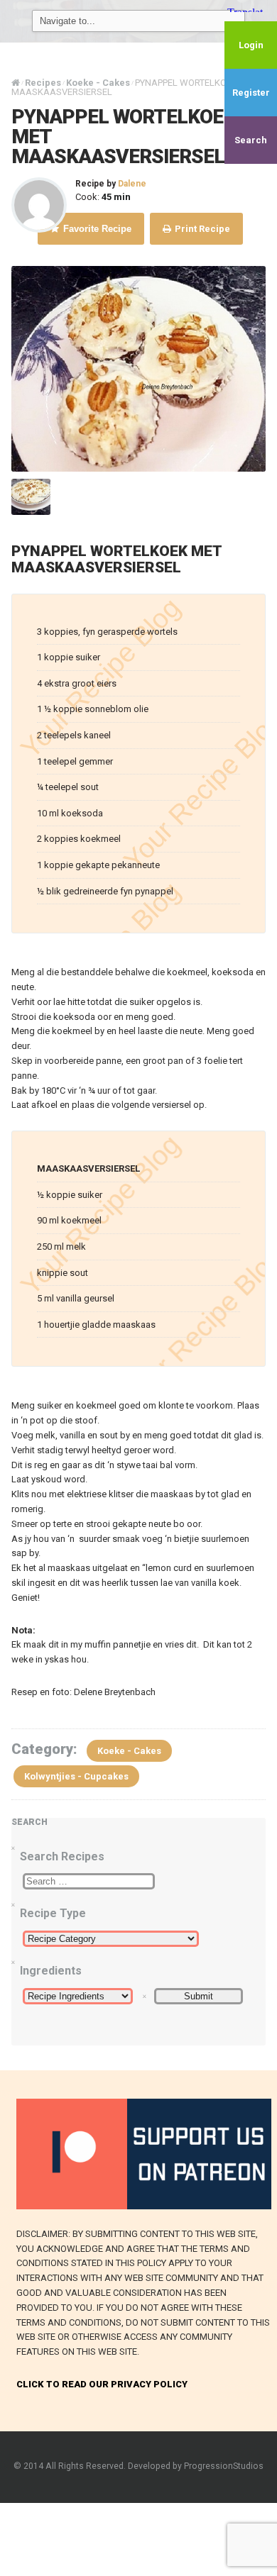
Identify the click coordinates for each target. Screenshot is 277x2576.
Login (251, 45)
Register (251, 93)
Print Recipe (201, 229)
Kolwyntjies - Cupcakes (76, 1776)
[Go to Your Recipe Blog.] (16, 83)
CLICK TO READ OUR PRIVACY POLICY (102, 2384)
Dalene (132, 184)
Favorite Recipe (96, 229)
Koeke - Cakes (129, 1751)
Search (251, 140)
